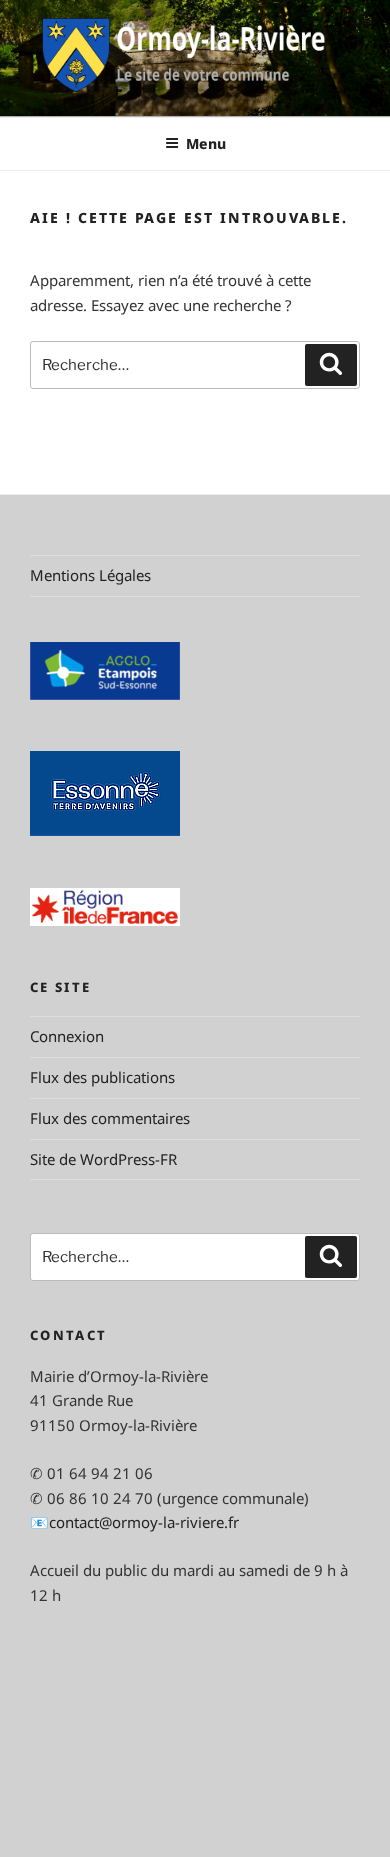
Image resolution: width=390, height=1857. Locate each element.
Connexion (67, 1036)
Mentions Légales (90, 575)
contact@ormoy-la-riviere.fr (144, 1522)
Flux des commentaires (110, 1118)
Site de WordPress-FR (103, 1159)
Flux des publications (102, 1077)
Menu (206, 143)
